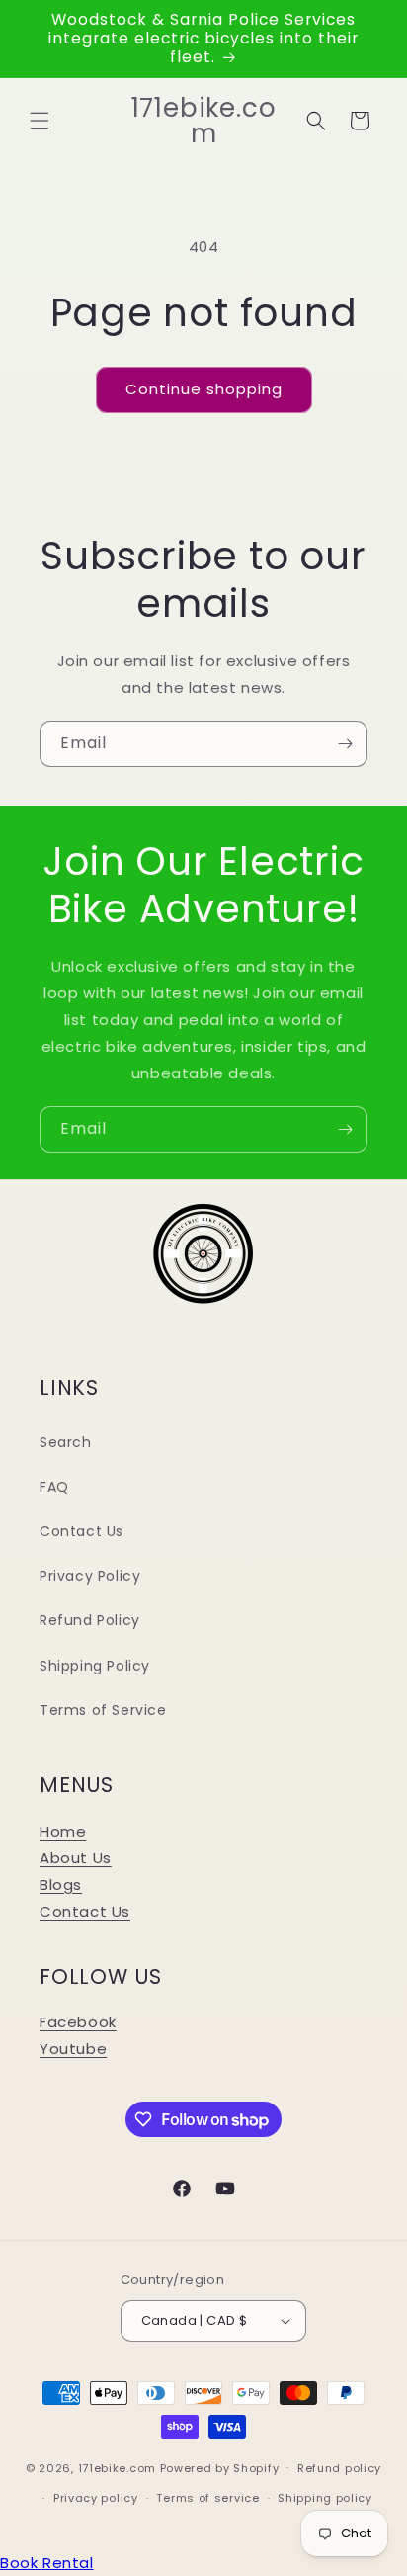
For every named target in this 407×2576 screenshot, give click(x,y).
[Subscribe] (345, 744)
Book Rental (47, 2563)
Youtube (73, 2049)
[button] (40, 121)
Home (63, 1831)
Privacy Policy (90, 1576)
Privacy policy (96, 2498)
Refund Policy (90, 1620)
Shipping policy (325, 2498)
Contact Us (81, 1531)
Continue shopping (204, 389)
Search (66, 1442)
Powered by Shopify (220, 2467)
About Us (76, 1858)
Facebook (78, 2022)
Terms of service (207, 2498)
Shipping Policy (95, 1666)
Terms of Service (103, 1710)
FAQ (54, 1487)
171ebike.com (117, 2467)
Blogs (61, 1885)
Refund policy (339, 2468)
